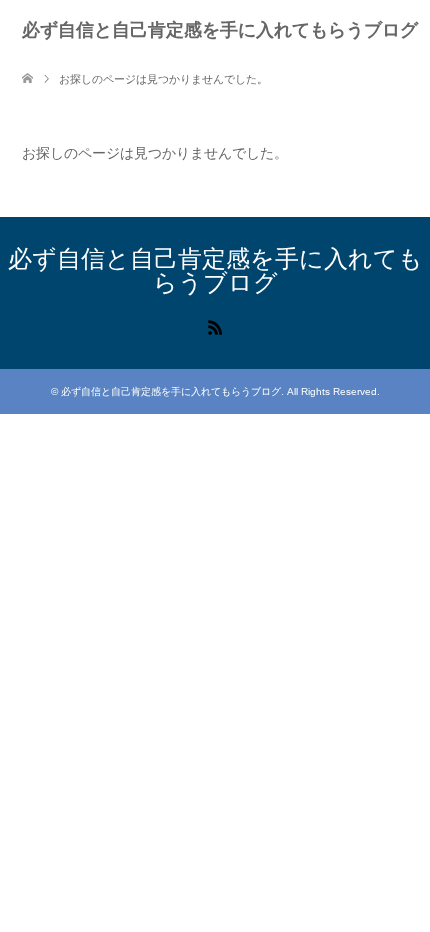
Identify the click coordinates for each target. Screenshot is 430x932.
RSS (215, 326)
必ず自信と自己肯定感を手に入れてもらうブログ (220, 30)
